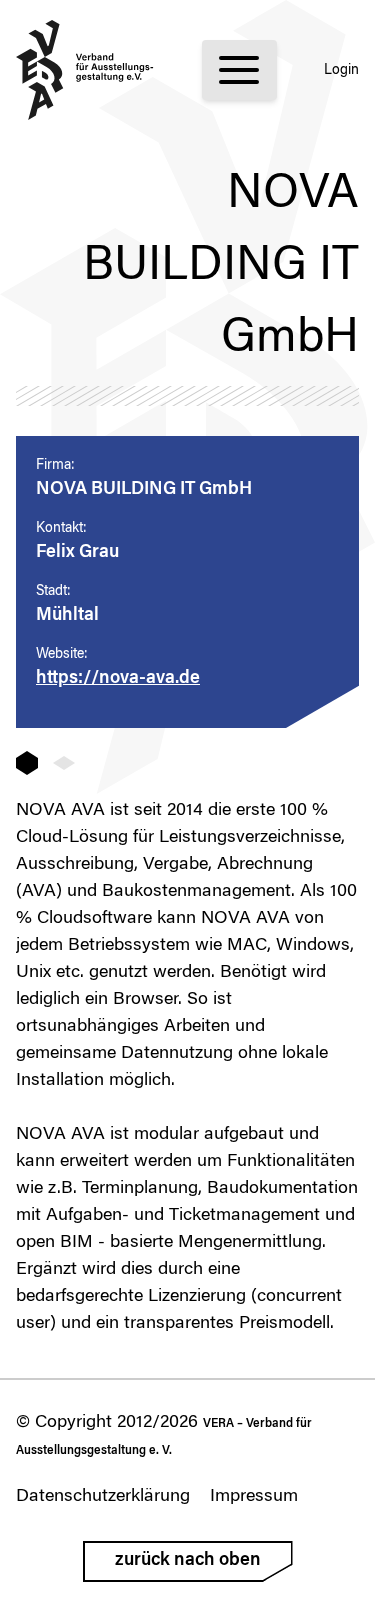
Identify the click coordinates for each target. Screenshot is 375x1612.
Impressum (254, 1497)
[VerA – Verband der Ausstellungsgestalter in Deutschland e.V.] (85, 70)
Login (341, 71)
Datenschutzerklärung (103, 1497)
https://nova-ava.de (118, 679)
